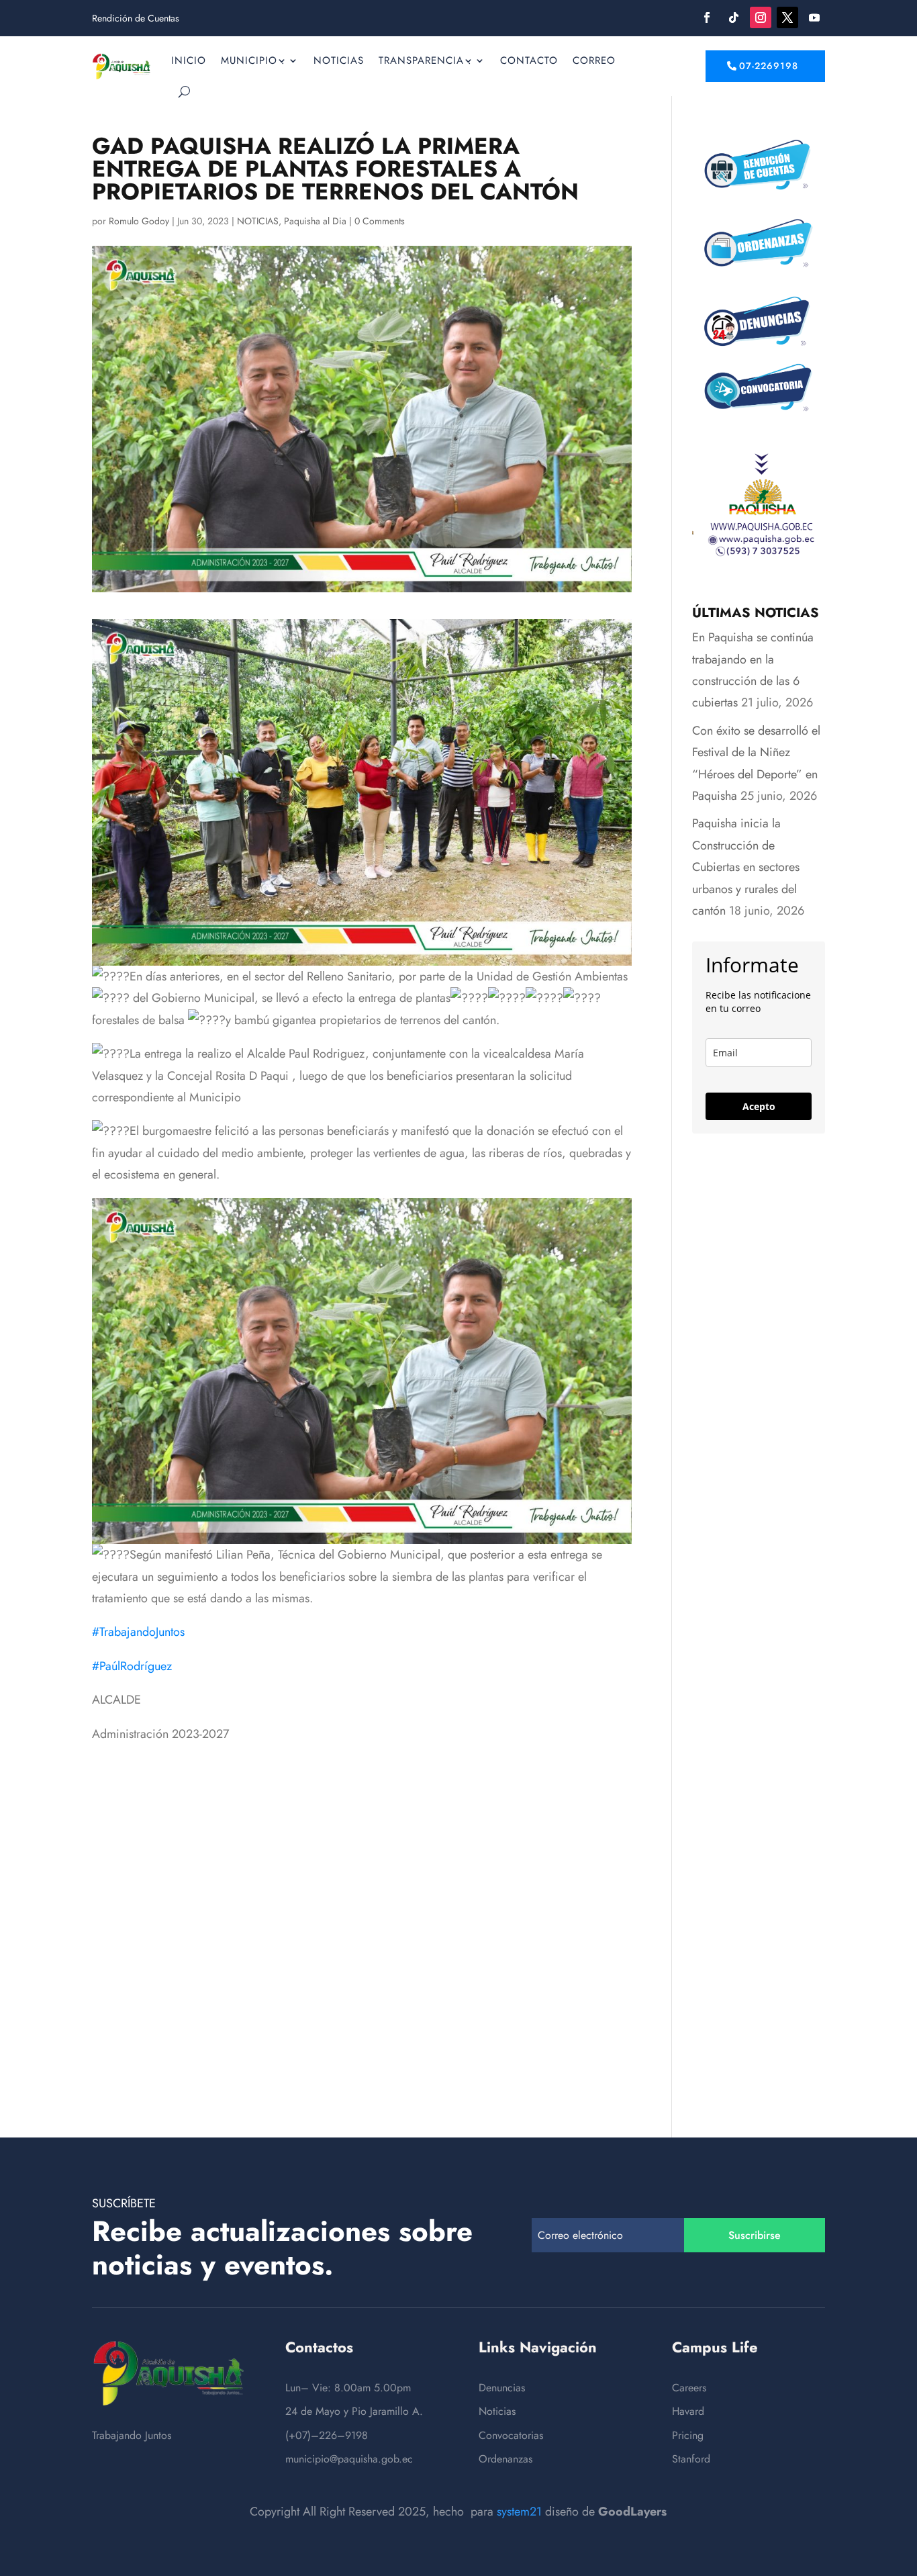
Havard (688, 2411)
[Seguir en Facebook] (707, 17)
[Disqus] (362, 1913)
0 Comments (380, 221)
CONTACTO (529, 60)
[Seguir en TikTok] (734, 17)
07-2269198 (769, 66)
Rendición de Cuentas (136, 19)
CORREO (594, 60)
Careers (689, 2388)
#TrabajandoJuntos (138, 1632)
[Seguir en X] (787, 17)
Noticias (497, 2411)
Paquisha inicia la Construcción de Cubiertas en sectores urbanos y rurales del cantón (746, 867)
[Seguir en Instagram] (761, 17)
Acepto (759, 1106)
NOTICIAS (339, 60)
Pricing (688, 2435)
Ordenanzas (505, 2459)
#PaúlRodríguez (132, 1666)
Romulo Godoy (139, 221)
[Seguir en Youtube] (814, 17)
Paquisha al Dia (315, 221)
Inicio (189, 60)
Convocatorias (511, 2435)
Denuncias (502, 2388)
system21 (519, 2512)
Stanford (691, 2459)
